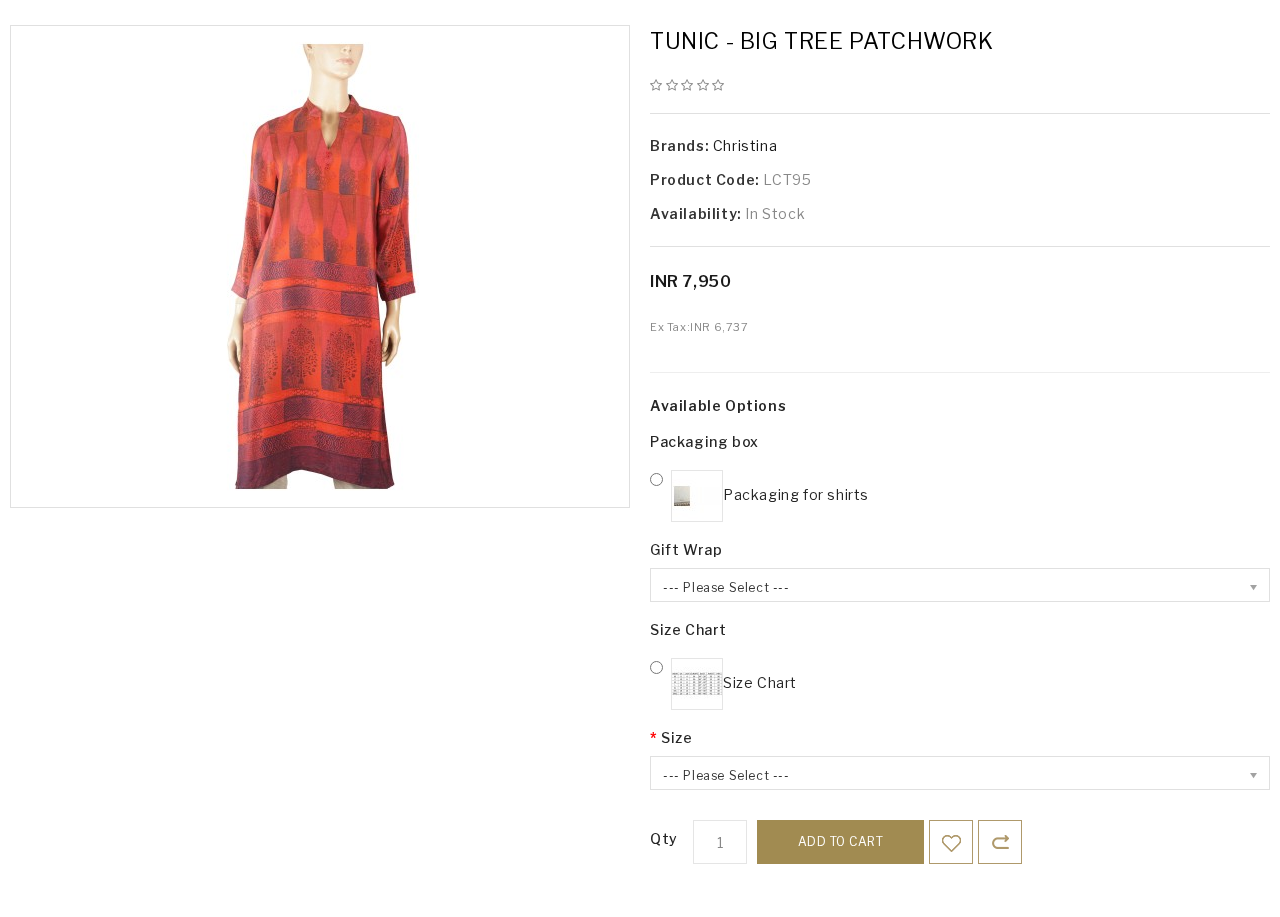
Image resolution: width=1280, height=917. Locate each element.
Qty (664, 838)
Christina (745, 145)
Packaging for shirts (796, 494)
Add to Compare (1000, 842)
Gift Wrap (686, 549)
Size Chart (688, 629)
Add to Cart (841, 841)
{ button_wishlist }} (951, 842)
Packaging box (704, 441)
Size (676, 737)
